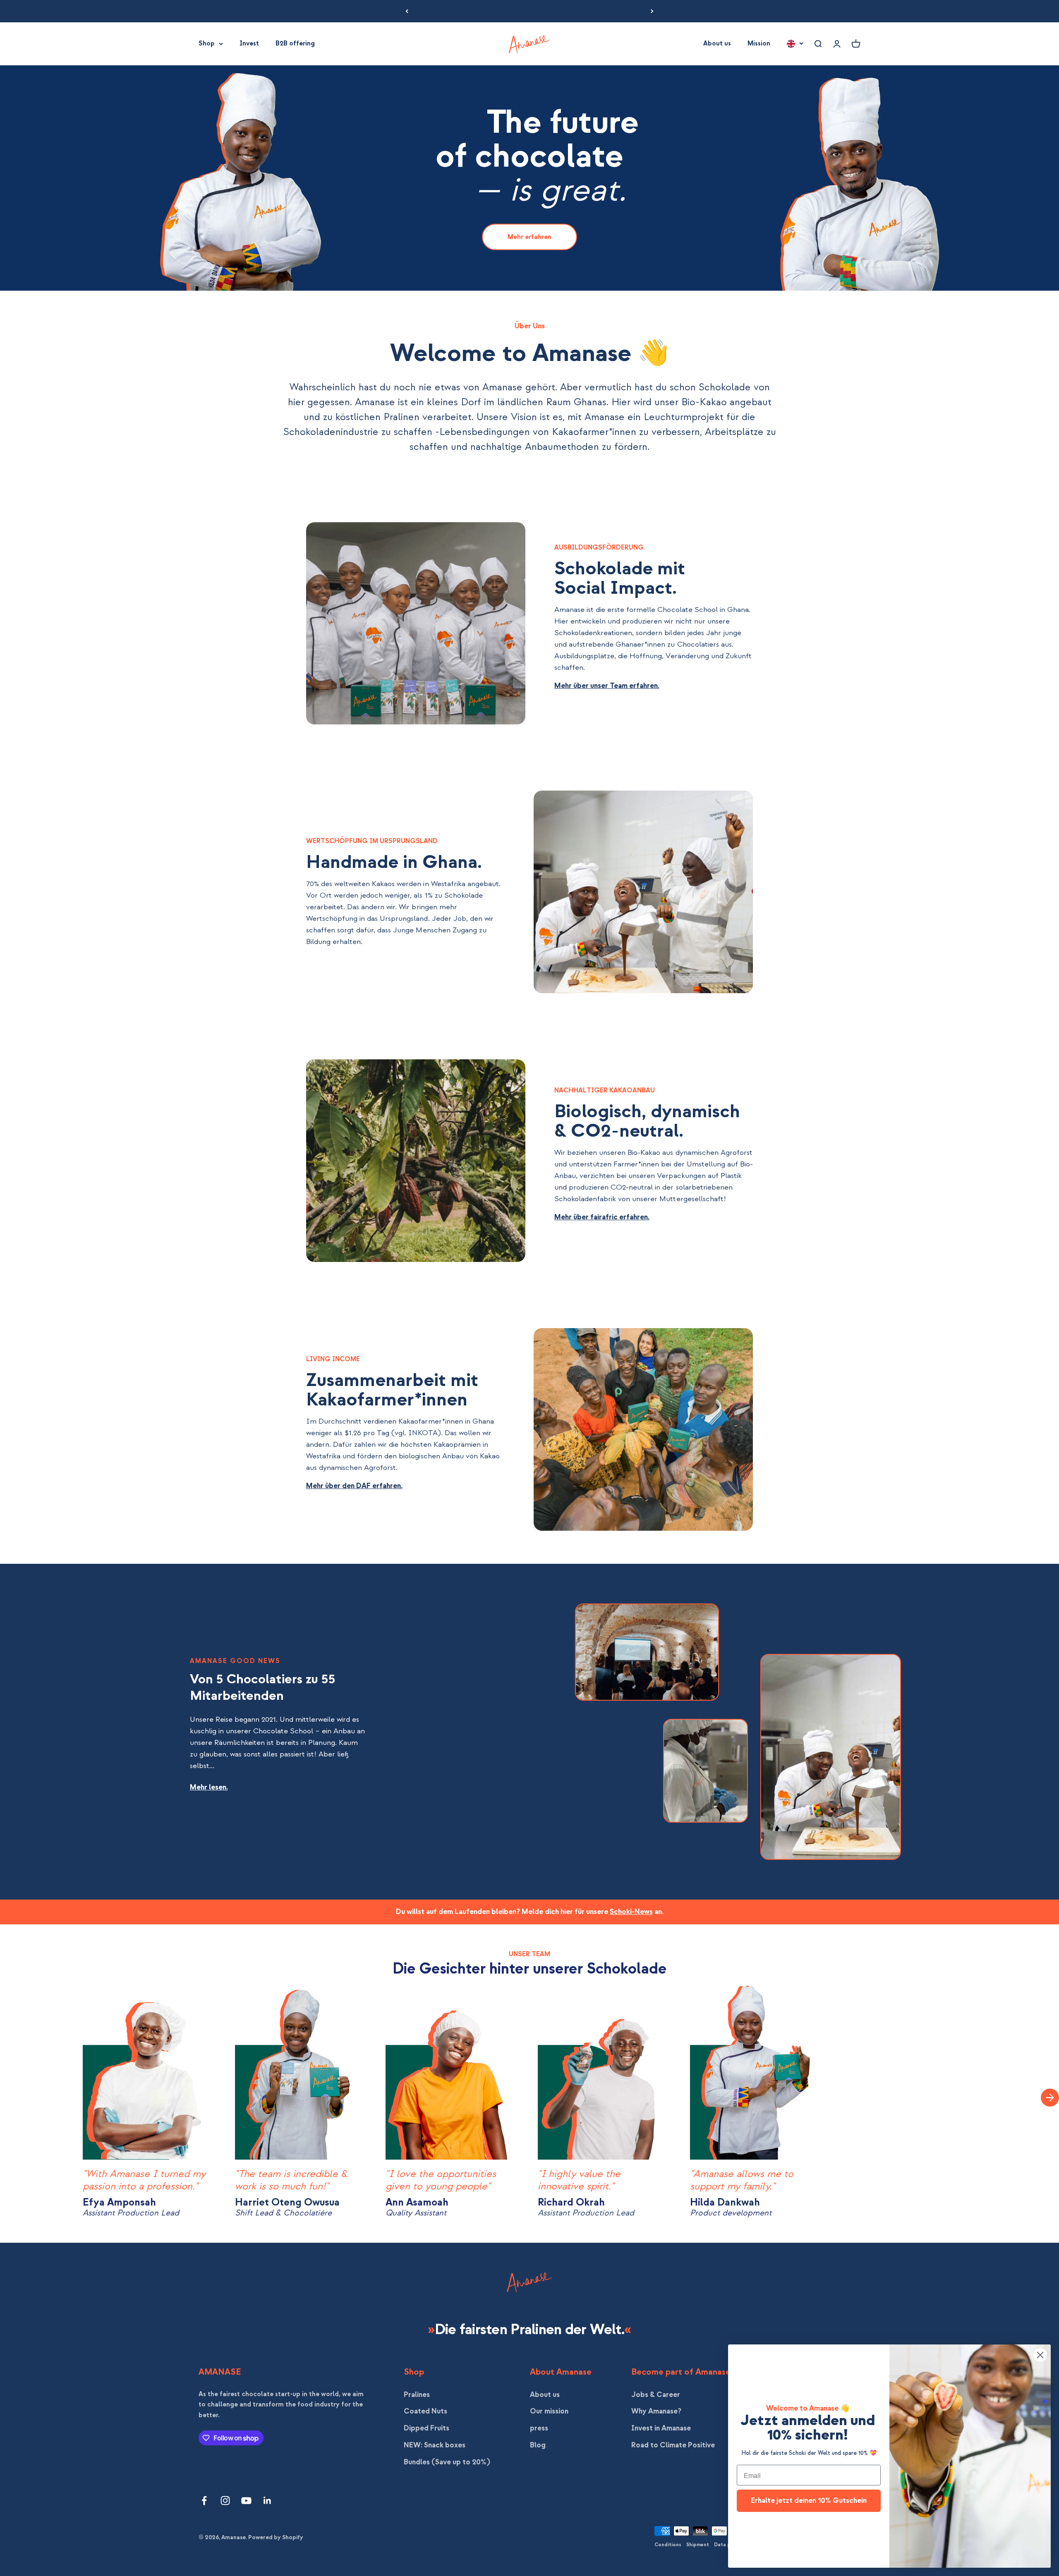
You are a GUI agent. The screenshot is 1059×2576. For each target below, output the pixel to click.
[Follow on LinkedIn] (267, 2501)
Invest (249, 43)
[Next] (652, 11)
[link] (529, 237)
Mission (759, 43)
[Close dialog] (1040, 2355)
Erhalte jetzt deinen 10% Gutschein (809, 2501)
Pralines (417, 2395)
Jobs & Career (656, 2395)
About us (717, 43)
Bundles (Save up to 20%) (447, 2462)
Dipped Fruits (426, 2428)
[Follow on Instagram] (225, 2501)
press (539, 2428)
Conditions (668, 2545)
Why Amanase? (656, 2411)
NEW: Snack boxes (435, 2445)
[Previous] (407, 11)
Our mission (549, 2411)
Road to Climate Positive (673, 2445)
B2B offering (295, 43)
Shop (207, 43)
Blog (538, 2445)
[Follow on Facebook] (204, 2501)
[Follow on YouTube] (246, 2501)
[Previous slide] (17, 2098)
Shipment (698, 2545)
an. (658, 1912)
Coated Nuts (425, 2411)
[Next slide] (1050, 2098)
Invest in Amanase (661, 2428)
